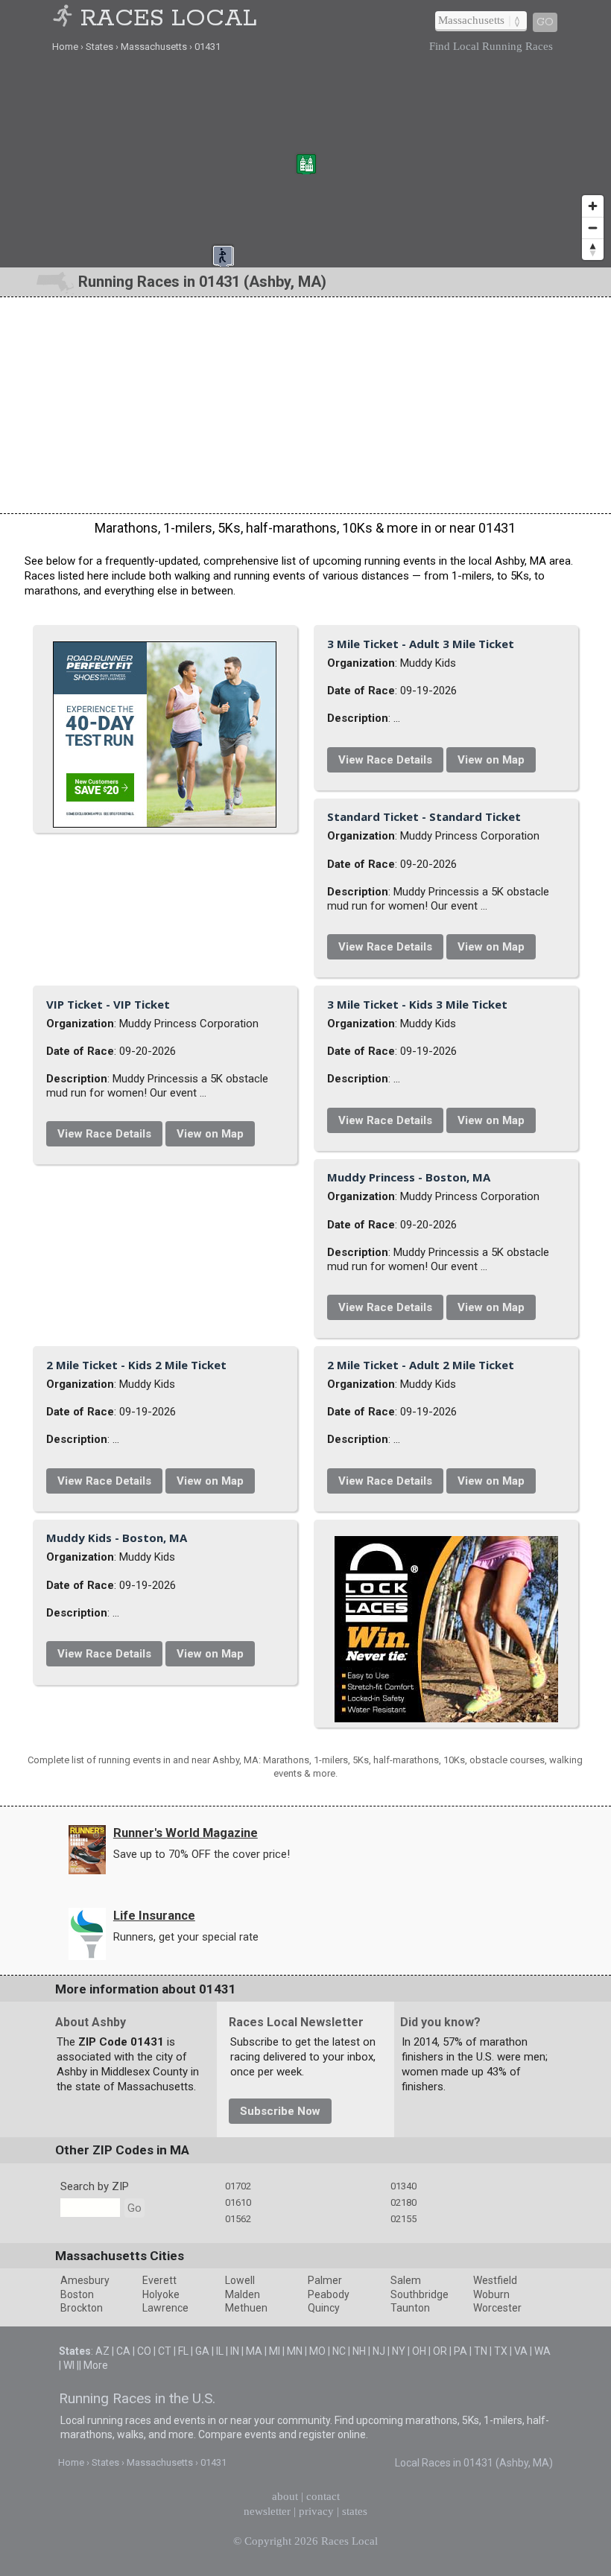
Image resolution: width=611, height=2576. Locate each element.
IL (220, 2351)
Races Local (169, 19)
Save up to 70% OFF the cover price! (202, 1854)
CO (144, 2351)
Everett (159, 2280)
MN (295, 2351)
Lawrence (165, 2308)
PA (460, 2351)
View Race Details (385, 760)
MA (254, 2351)
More (96, 2365)
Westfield (495, 2280)
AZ (102, 2351)
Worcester (497, 2308)
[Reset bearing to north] (593, 249)
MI (275, 2351)
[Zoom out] (593, 228)
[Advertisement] (305, 405)
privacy (316, 2511)
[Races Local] (65, 19)
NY (399, 2351)
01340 (403, 2186)
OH (419, 2351)
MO (317, 2351)
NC (339, 2351)
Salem (406, 2280)
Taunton (410, 2308)
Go (545, 22)
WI (69, 2365)
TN (481, 2351)
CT (165, 2351)
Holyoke (161, 2294)
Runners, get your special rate (186, 1937)
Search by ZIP (95, 2186)
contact (323, 2496)
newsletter (267, 2511)
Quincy (324, 2308)
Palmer (325, 2280)
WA (542, 2351)
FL (183, 2351)
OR (440, 2351)
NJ (379, 2351)
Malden (243, 2294)
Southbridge (420, 2294)
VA (521, 2351)
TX (501, 2351)
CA (123, 2351)
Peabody (329, 2294)
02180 (403, 2202)
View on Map (491, 760)
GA (202, 2351)
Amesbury (85, 2280)
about (285, 2496)
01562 (238, 2219)
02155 (403, 2219)
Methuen (246, 2308)
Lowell (240, 2280)
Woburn (491, 2294)
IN (235, 2351)
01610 (238, 2202)
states (355, 2511)
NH (359, 2351)
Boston (77, 2294)
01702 (238, 2186)
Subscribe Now (280, 2111)
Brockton (82, 2308)
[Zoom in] (593, 206)
